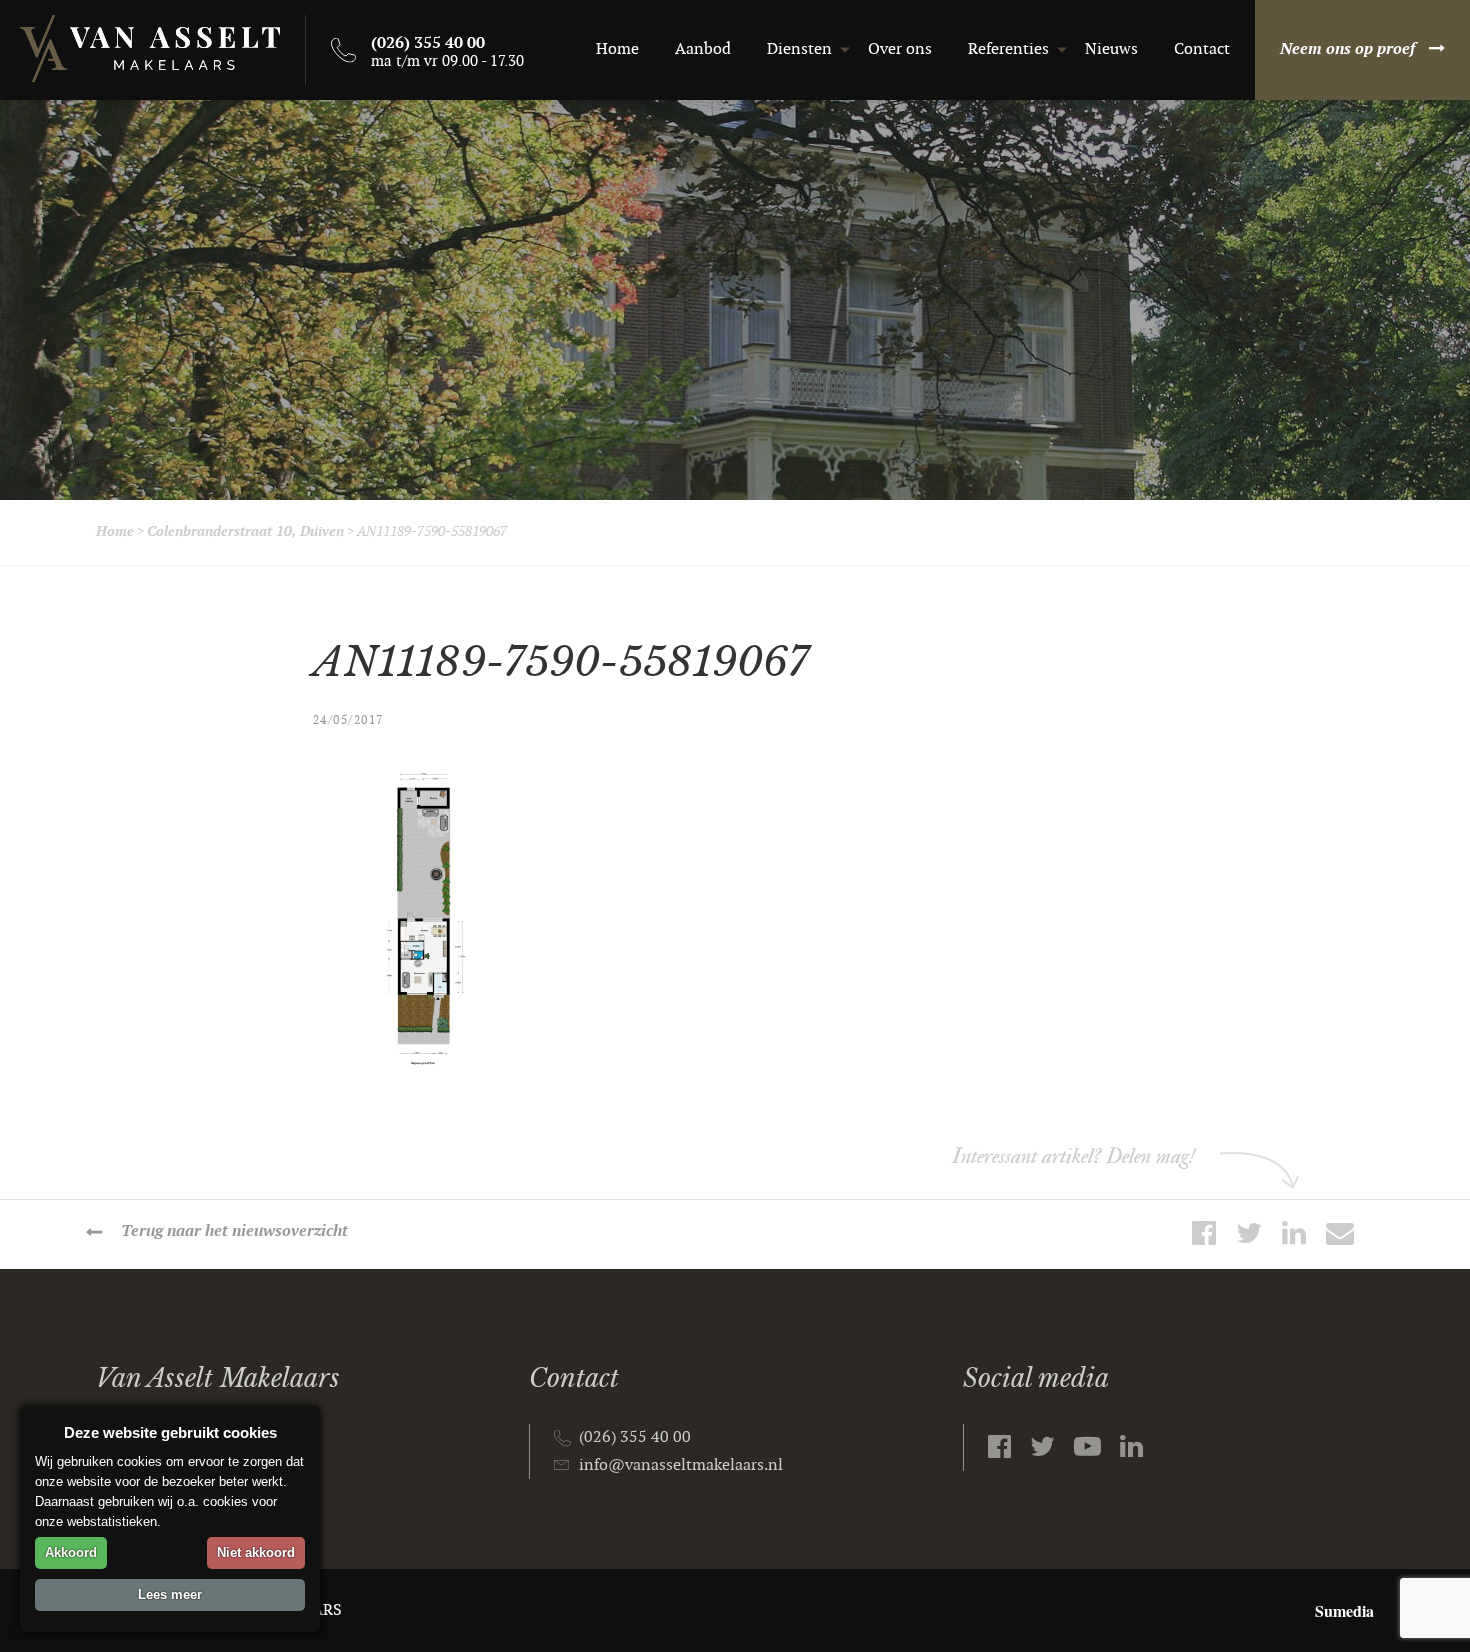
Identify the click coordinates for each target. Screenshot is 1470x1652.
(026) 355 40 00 (635, 1437)
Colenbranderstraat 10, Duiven (245, 531)
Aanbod (703, 49)
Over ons (900, 49)
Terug (234, 1231)
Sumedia (1344, 1610)
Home (617, 49)
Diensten (799, 49)
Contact (1202, 49)
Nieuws (1111, 49)
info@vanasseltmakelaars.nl (681, 1465)
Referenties (1008, 49)
